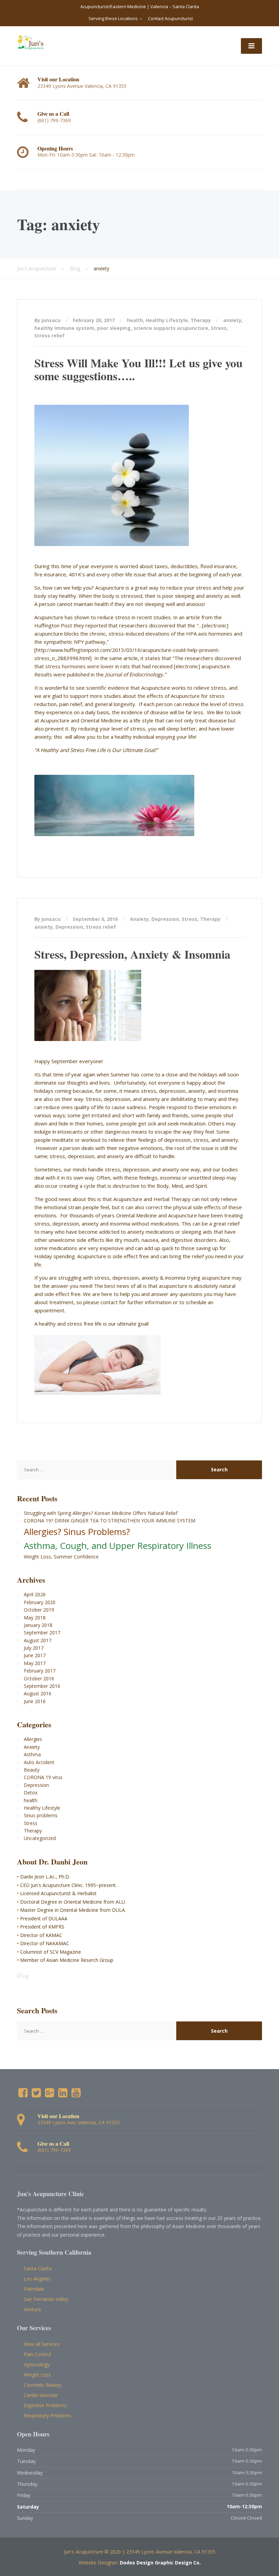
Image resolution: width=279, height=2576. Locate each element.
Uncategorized (40, 1838)
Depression (165, 919)
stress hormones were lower (80, 666)
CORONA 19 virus (43, 1777)
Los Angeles (37, 2279)
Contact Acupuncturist (170, 18)
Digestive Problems (45, 2405)
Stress (219, 328)
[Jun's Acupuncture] (30, 42)
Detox (31, 1793)
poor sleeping (114, 328)
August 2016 (38, 1693)
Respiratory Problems (48, 2415)
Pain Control (37, 2354)
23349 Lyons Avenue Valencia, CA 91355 (171, 2552)
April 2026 (35, 1594)
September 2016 (42, 1686)
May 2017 (35, 1663)
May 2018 (35, 1618)
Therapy (201, 320)
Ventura (32, 2309)
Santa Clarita (38, 2268)
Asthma (32, 1754)
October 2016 (39, 1678)
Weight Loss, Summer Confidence (61, 1557)
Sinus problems (41, 1815)
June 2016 (35, 1701)
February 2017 (40, 1671)
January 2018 (38, 1625)
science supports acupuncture (171, 328)
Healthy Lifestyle (167, 320)
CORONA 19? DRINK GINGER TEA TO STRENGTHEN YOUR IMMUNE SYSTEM (110, 1521)
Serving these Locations (113, 18)
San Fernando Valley (46, 2299)
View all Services (42, 2344)
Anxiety (139, 919)
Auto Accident (39, 1762)
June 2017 (35, 1655)
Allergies (33, 1739)
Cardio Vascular (41, 2395)
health (135, 320)
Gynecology (37, 2364)
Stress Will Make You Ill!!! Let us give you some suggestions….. (138, 369)
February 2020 (40, 1602)
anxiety (232, 320)
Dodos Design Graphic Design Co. (160, 2563)
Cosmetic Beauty (43, 2385)
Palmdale (34, 2289)
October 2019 (39, 1610)
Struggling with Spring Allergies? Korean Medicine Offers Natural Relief (101, 1513)
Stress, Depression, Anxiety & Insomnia (132, 954)
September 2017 (42, 1633)
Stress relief (50, 335)
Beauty (32, 1770)
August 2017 (38, 1640)
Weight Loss (37, 2375)
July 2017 (34, 1648)
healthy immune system (64, 328)
